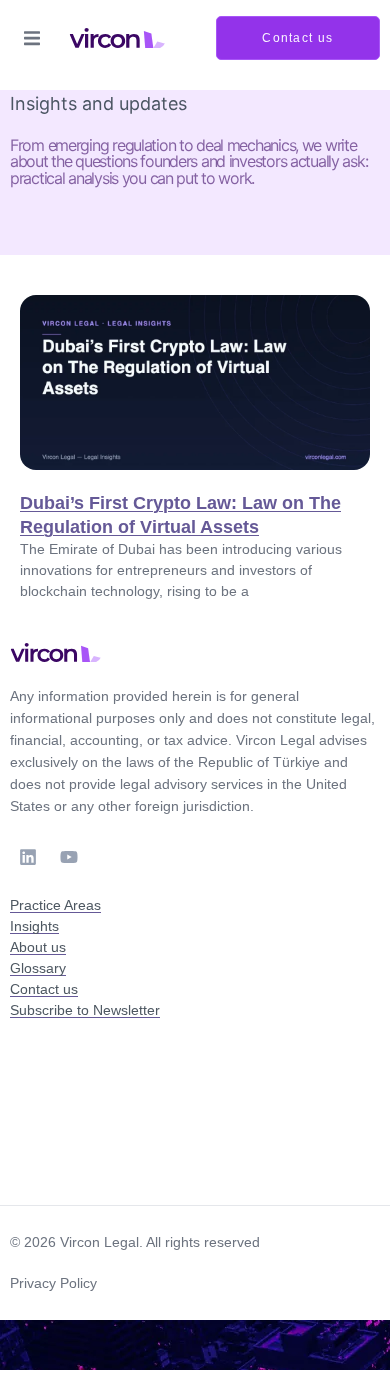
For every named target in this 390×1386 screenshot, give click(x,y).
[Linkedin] (28, 857)
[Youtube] (69, 857)
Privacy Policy (53, 1283)
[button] (32, 38)
